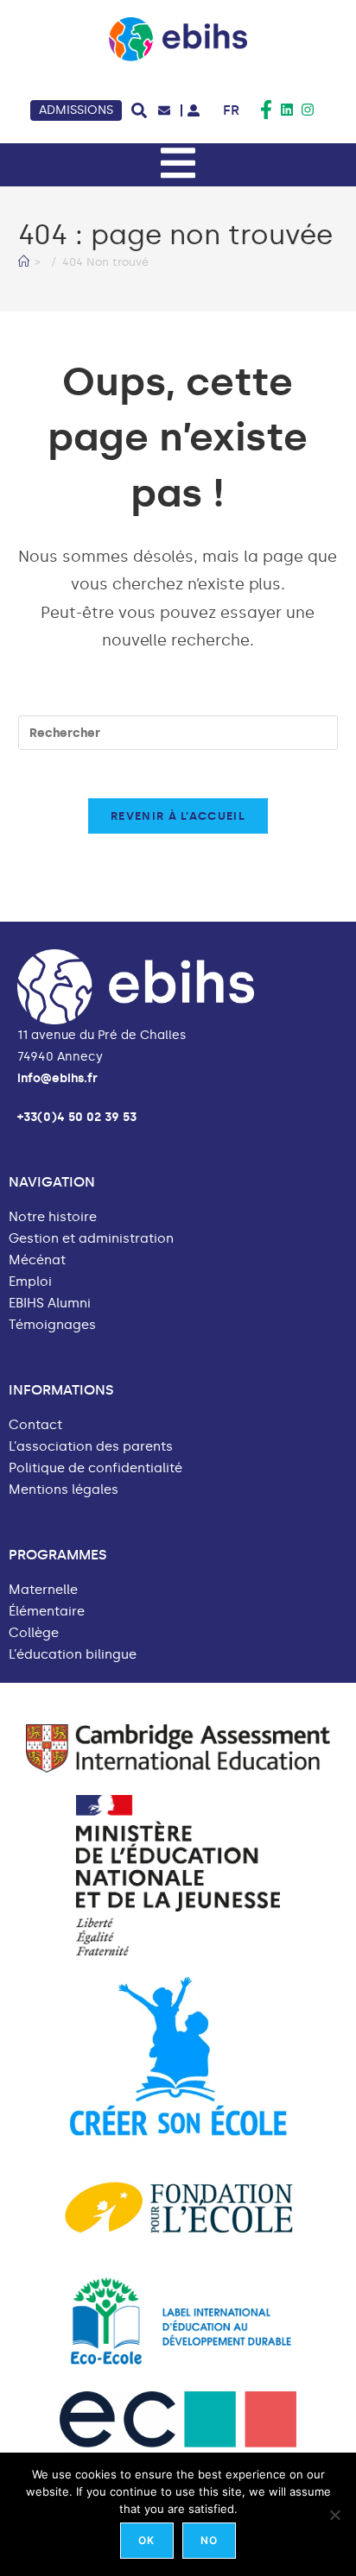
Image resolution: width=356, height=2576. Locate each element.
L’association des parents (91, 1447)
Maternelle (43, 1590)
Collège (34, 1633)
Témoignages (52, 1325)
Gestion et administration (91, 1239)
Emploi (30, 1282)
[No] (334, 2515)
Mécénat (37, 1260)
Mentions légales (64, 1490)
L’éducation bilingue (73, 1655)
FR (231, 110)
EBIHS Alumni (50, 1304)
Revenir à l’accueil (178, 816)
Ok (146, 2540)
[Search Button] (139, 110)
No (209, 2540)
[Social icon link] (266, 110)
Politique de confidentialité (95, 1468)
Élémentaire (47, 1612)
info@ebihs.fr (57, 1078)
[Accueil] (24, 262)
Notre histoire (53, 1217)
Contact (35, 1425)
